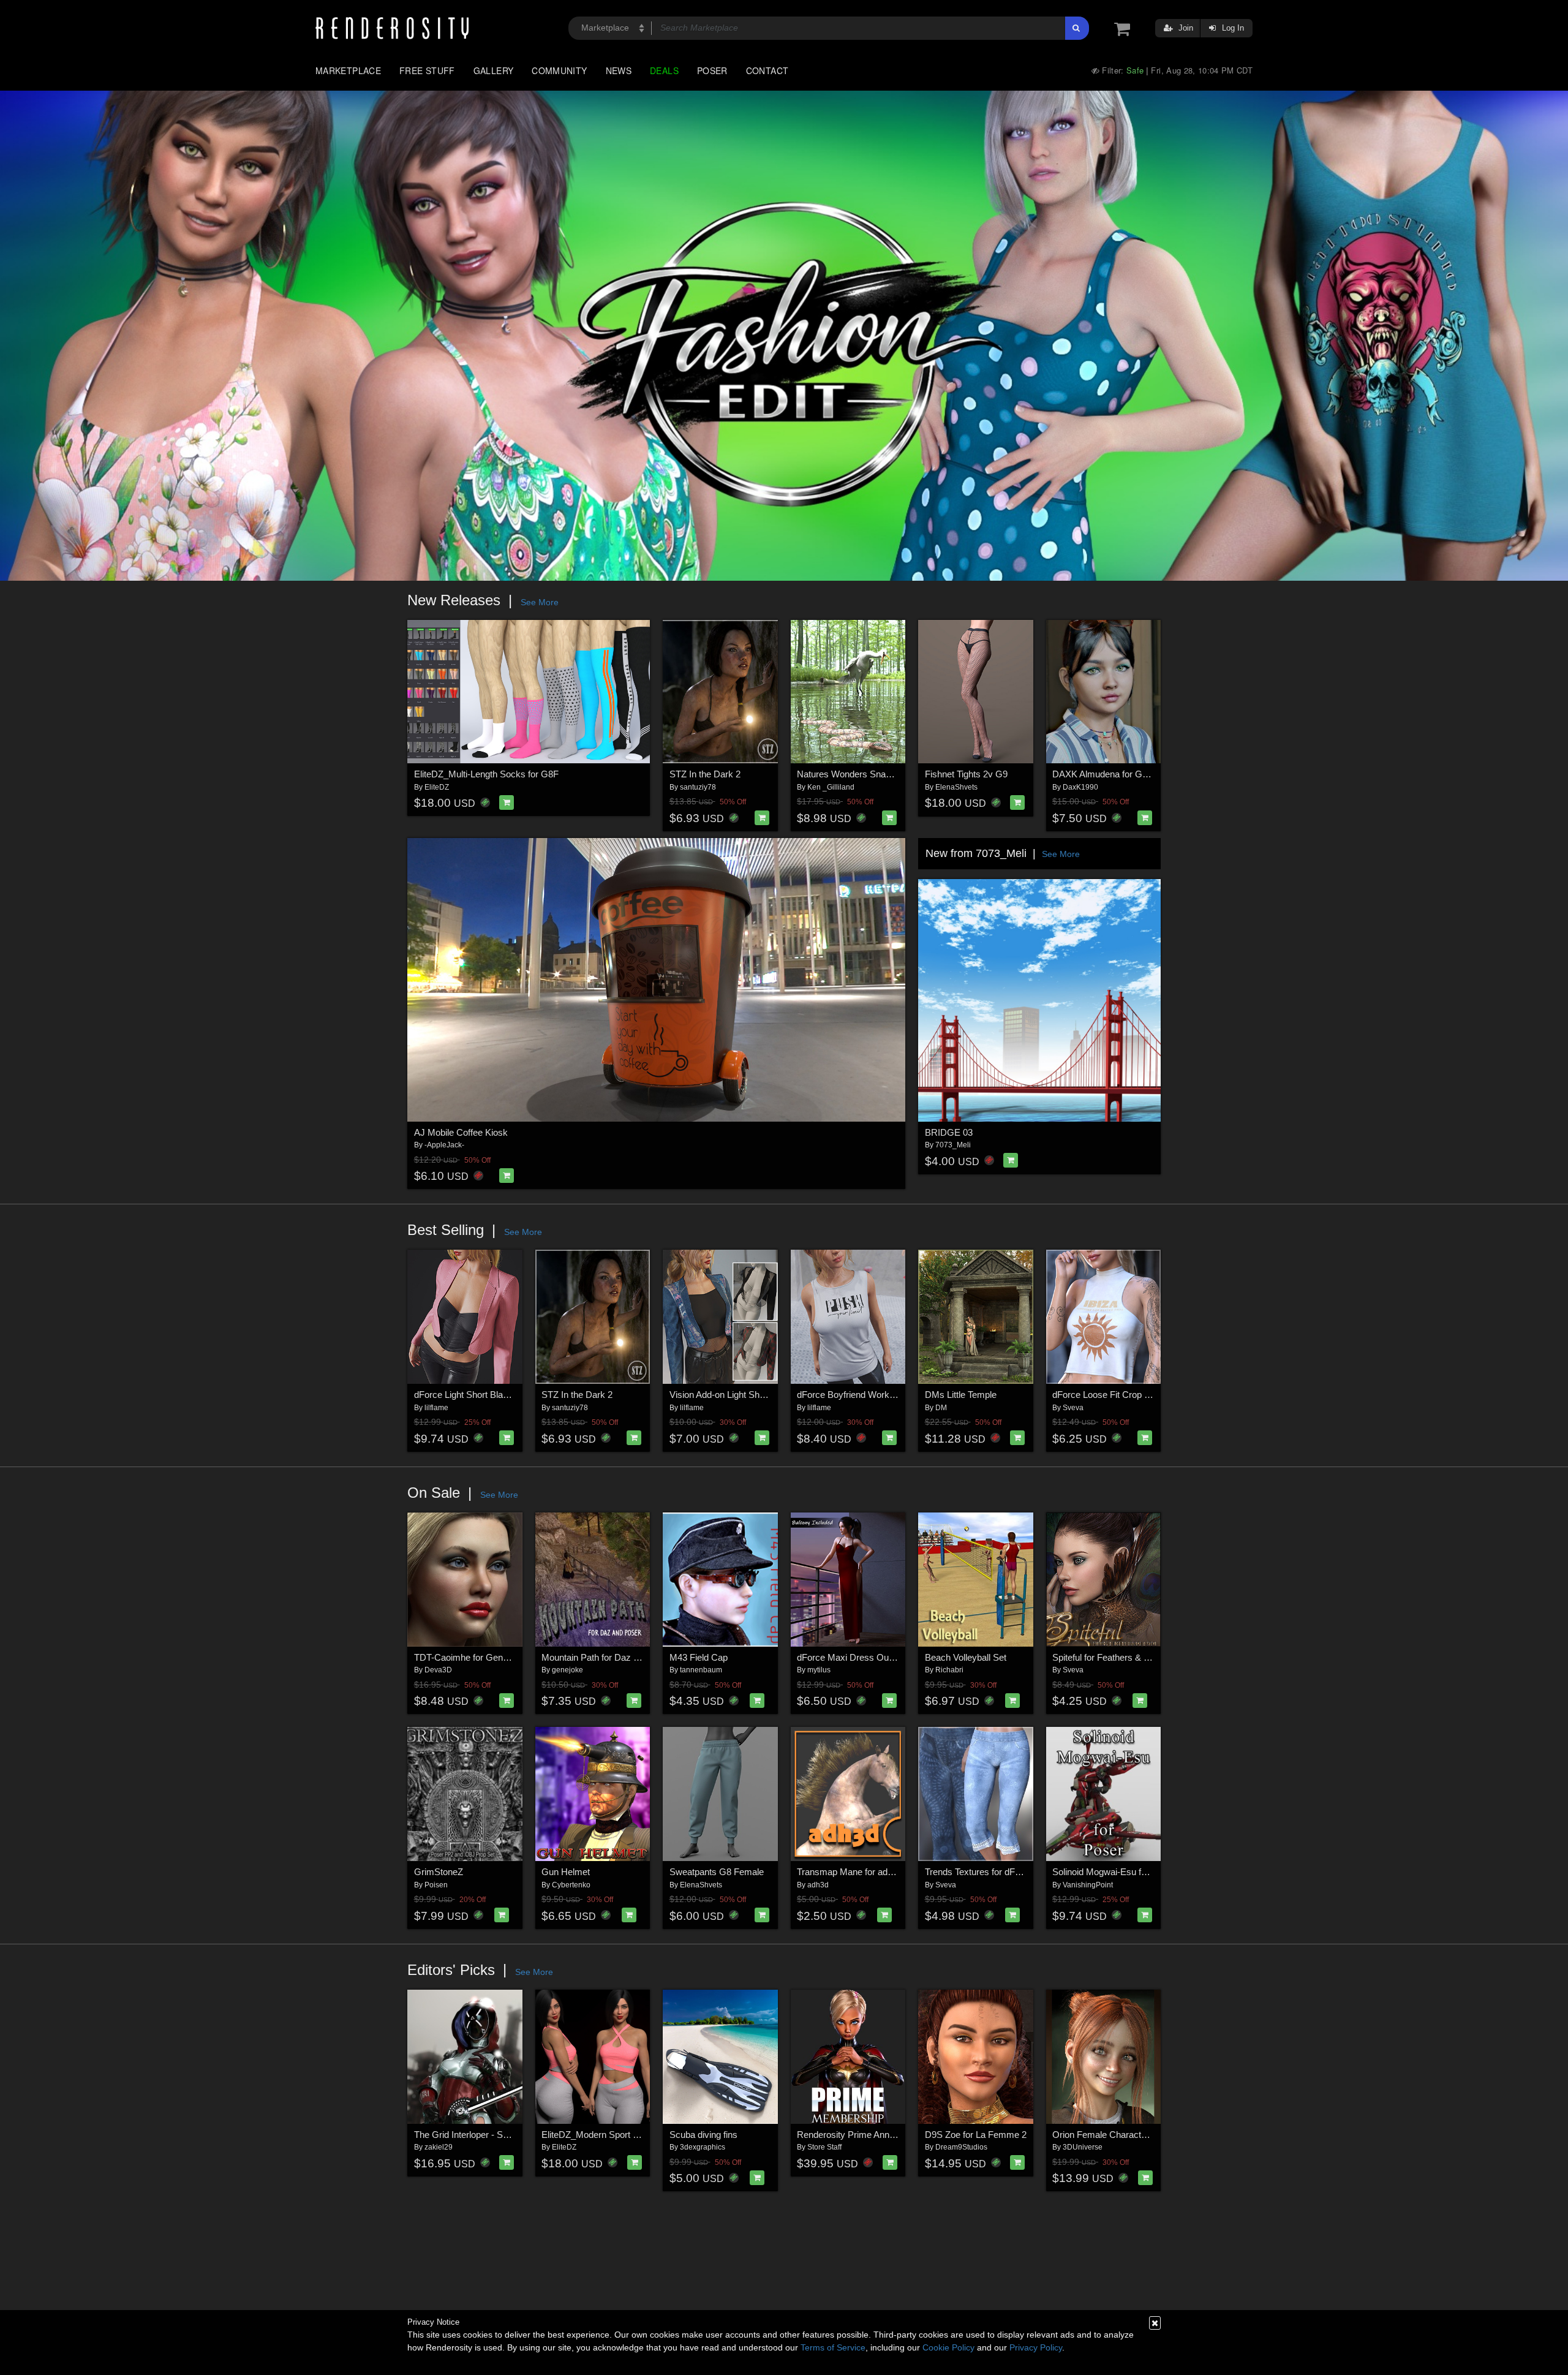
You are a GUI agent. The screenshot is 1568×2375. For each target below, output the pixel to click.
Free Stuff (427, 70)
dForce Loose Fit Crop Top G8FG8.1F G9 (1135, 1395)
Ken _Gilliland (831, 787)
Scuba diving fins (703, 2135)
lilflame (436, 1408)
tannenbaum (701, 1670)
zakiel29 (439, 2147)
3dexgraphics (703, 2147)
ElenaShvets (956, 787)
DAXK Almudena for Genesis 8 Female (1130, 774)
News (619, 70)
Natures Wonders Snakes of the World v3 (880, 774)
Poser (712, 70)
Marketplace (348, 70)
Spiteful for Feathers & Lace (1108, 1657)
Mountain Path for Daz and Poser (608, 1657)
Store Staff (824, 2147)
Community (559, 70)
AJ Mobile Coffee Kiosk (461, 1132)
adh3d (818, 1885)
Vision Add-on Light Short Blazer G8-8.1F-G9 (759, 1395)
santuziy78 (698, 787)
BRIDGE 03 (949, 1132)
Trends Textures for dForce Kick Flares (1003, 1872)
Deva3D (438, 1670)
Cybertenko (571, 1885)
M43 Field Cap (699, 1657)
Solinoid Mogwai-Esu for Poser (1114, 1872)
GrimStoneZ (439, 1872)
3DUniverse (1083, 2147)
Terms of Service (833, 2347)
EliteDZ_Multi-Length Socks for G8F (486, 774)
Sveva (1073, 1408)
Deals (664, 70)
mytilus (819, 1670)
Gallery (494, 70)
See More (540, 602)
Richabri (949, 1670)
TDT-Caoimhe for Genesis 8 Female (487, 1657)
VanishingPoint (1088, 1885)
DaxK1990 (1080, 787)
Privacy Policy (1036, 2347)
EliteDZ (437, 787)
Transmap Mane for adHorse (854, 1872)
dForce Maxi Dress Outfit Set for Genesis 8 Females (902, 1657)
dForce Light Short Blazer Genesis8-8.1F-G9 (503, 1395)
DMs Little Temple (961, 1395)
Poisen (436, 1885)
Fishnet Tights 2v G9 (966, 774)
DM (941, 1408)
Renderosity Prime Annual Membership (875, 2135)
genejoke (567, 1670)
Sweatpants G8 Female (717, 1872)
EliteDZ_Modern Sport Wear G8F (608, 2135)
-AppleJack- (444, 1145)
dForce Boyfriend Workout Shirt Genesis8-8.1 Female (904, 1395)
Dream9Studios (961, 2147)
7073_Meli (953, 1145)
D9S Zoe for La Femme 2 (976, 2135)
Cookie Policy (948, 2347)
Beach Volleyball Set (966, 1657)
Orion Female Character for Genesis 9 (1129, 2135)
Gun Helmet (566, 1872)
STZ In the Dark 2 (705, 774)
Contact (767, 70)
